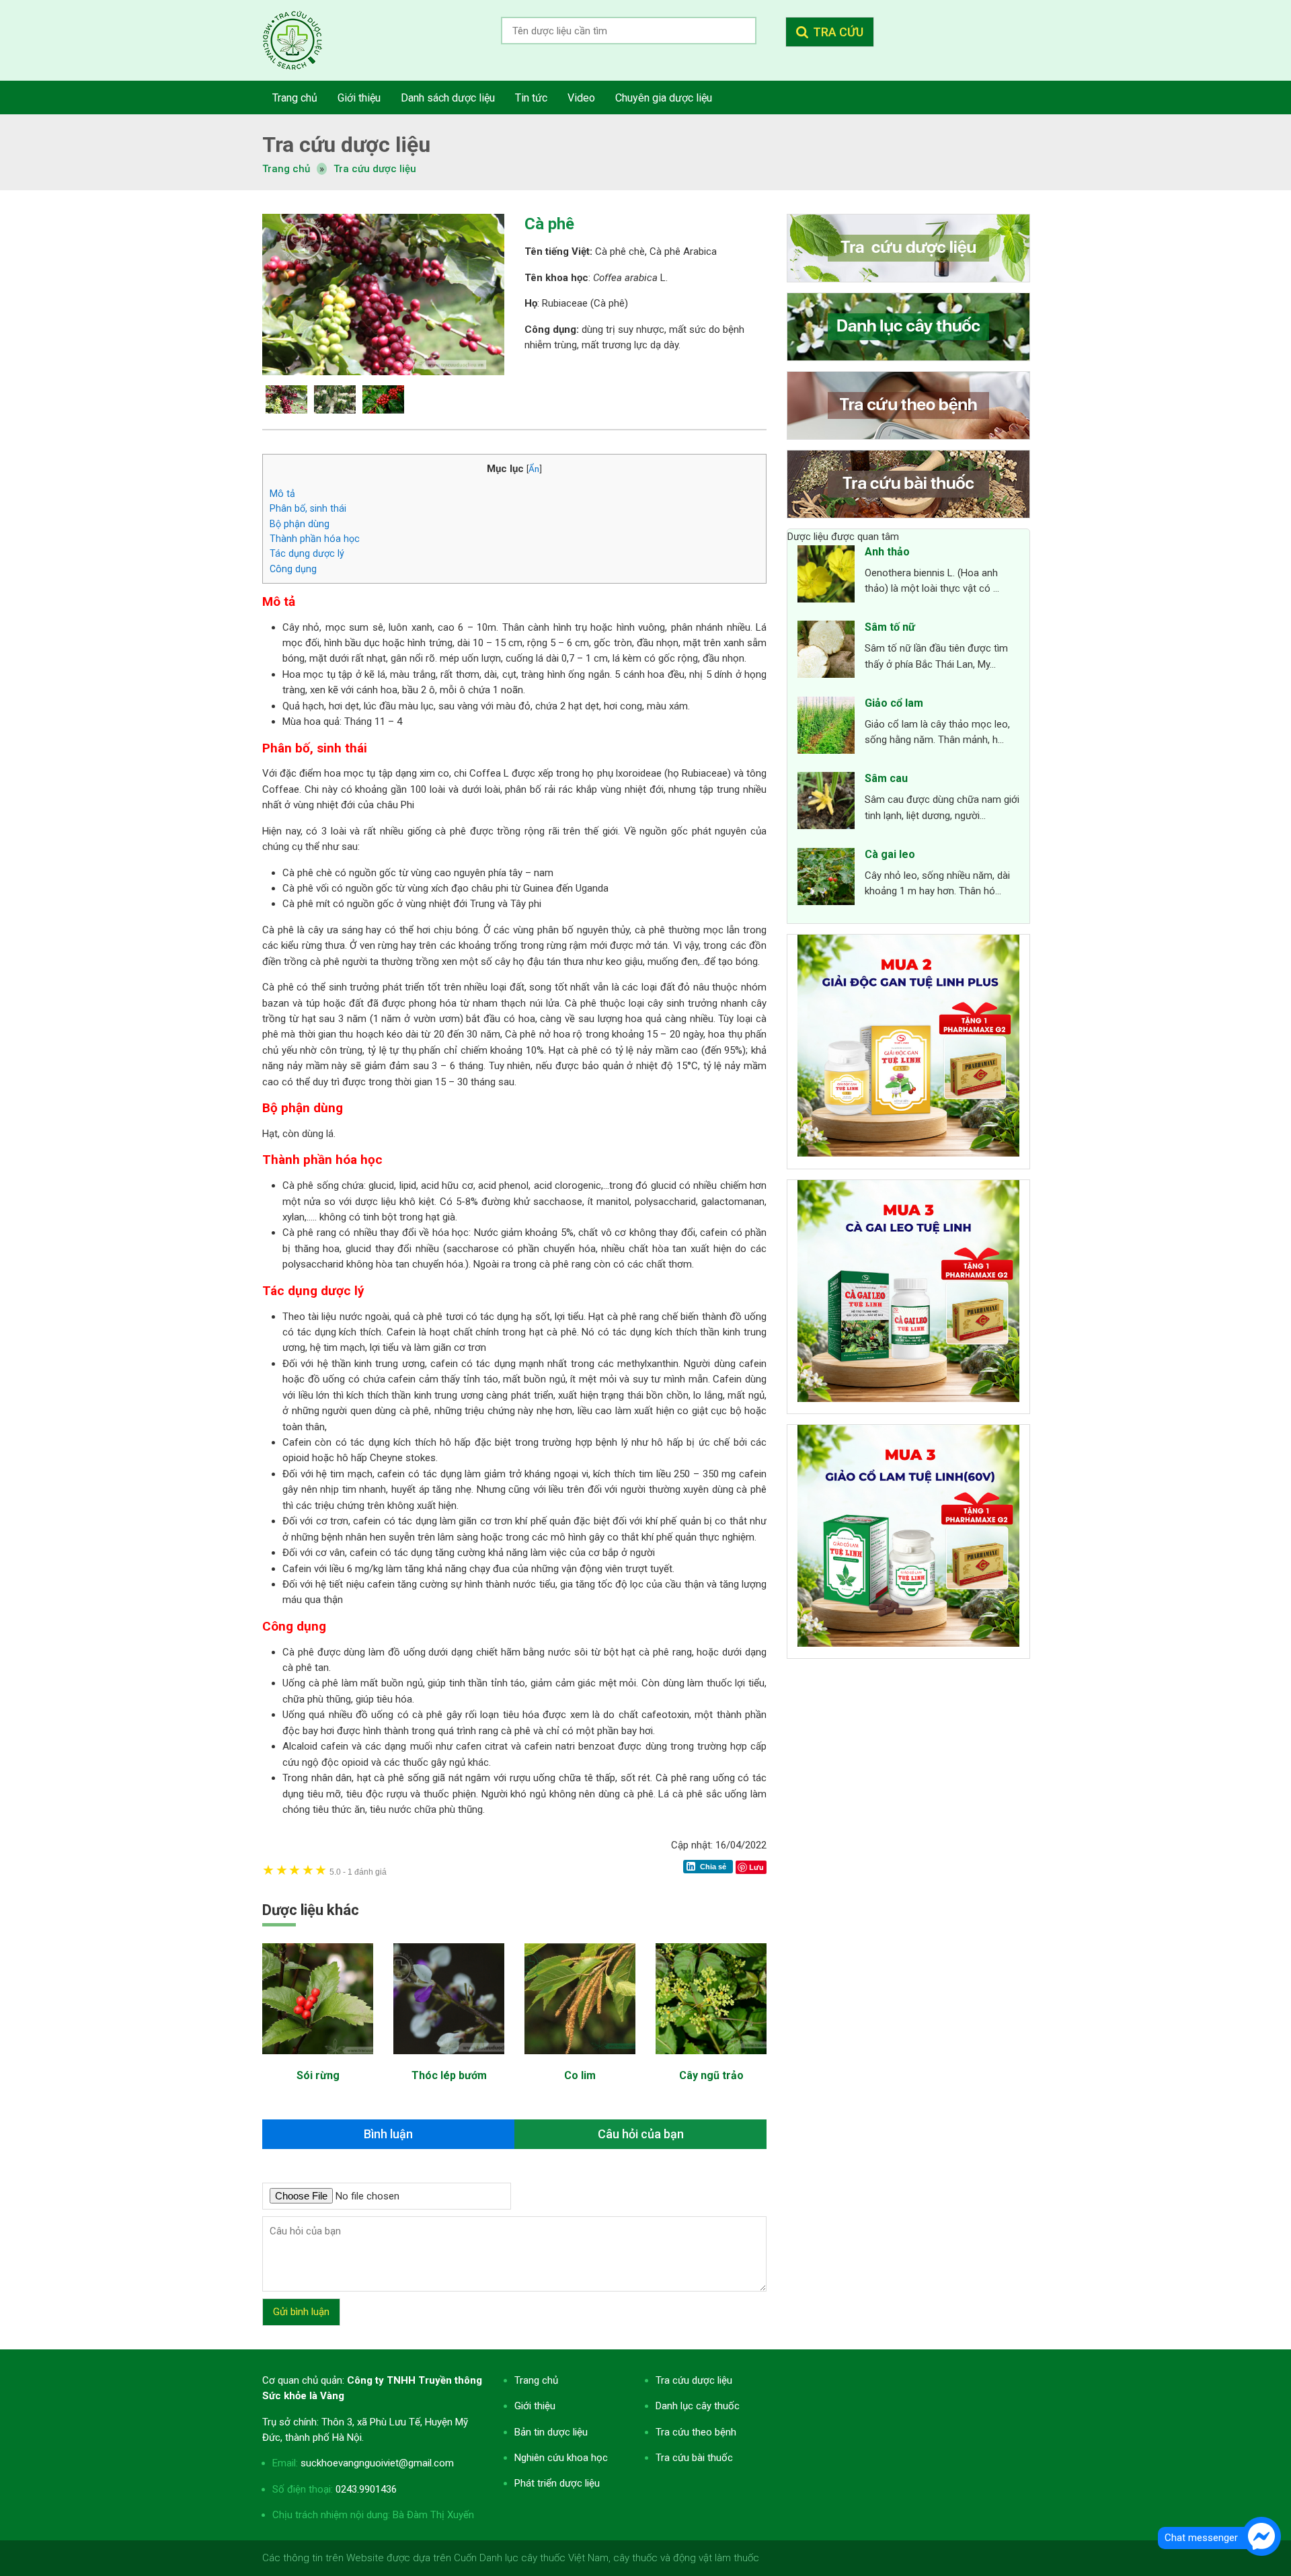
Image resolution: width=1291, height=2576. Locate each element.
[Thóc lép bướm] (449, 2061)
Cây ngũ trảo (711, 2075)
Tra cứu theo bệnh (696, 2432)
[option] (383, 295)
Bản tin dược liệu (551, 2432)
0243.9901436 (366, 2489)
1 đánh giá (358, 1872)
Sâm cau (886, 778)
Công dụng (293, 569)
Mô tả (282, 494)
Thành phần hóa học (315, 539)
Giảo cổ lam (894, 703)
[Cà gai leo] (826, 879)
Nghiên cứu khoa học (561, 2458)
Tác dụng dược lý (307, 553)
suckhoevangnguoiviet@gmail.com (377, 2463)
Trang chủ (536, 2380)
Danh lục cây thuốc (698, 2406)
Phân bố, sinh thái (308, 508)
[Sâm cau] (826, 803)
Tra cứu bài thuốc (694, 2458)
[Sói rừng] (318, 2061)
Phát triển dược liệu (557, 2483)
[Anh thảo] (826, 576)
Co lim (580, 2075)
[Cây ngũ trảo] (711, 2061)
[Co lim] (580, 2061)
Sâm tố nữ (890, 627)
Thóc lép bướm (449, 2075)
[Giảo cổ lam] (826, 728)
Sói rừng (318, 2075)
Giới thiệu (535, 2406)
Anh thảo (887, 552)
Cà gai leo (890, 854)
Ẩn (534, 469)
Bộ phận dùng (300, 524)
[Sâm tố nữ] (826, 652)
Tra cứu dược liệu (303, 40)
